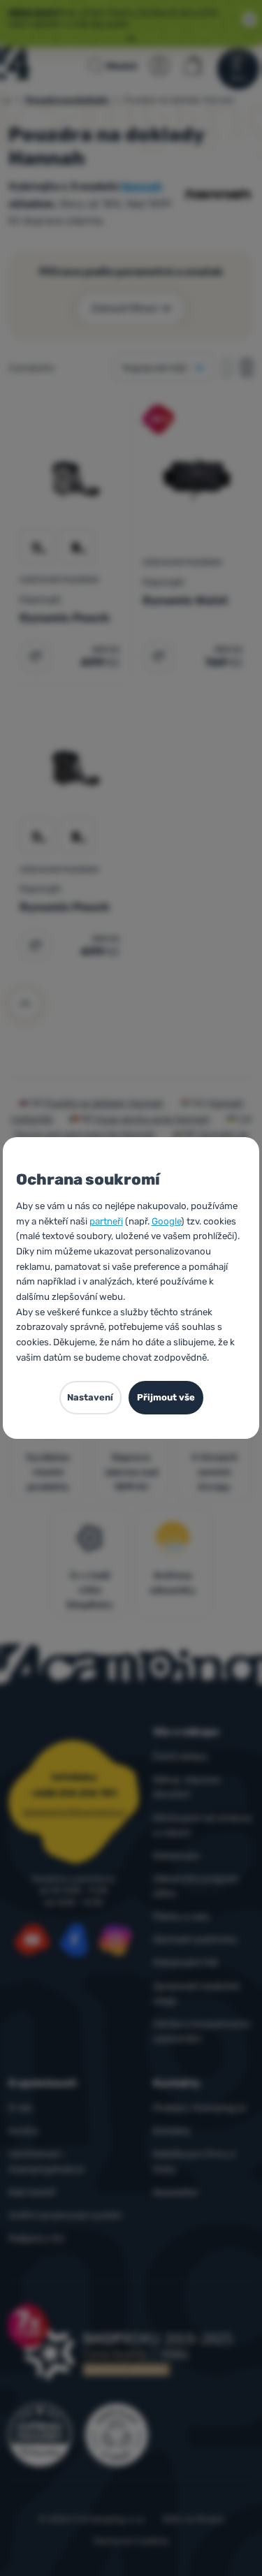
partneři (106, 1221)
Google (166, 1221)
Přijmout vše (166, 1397)
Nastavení (90, 1397)
